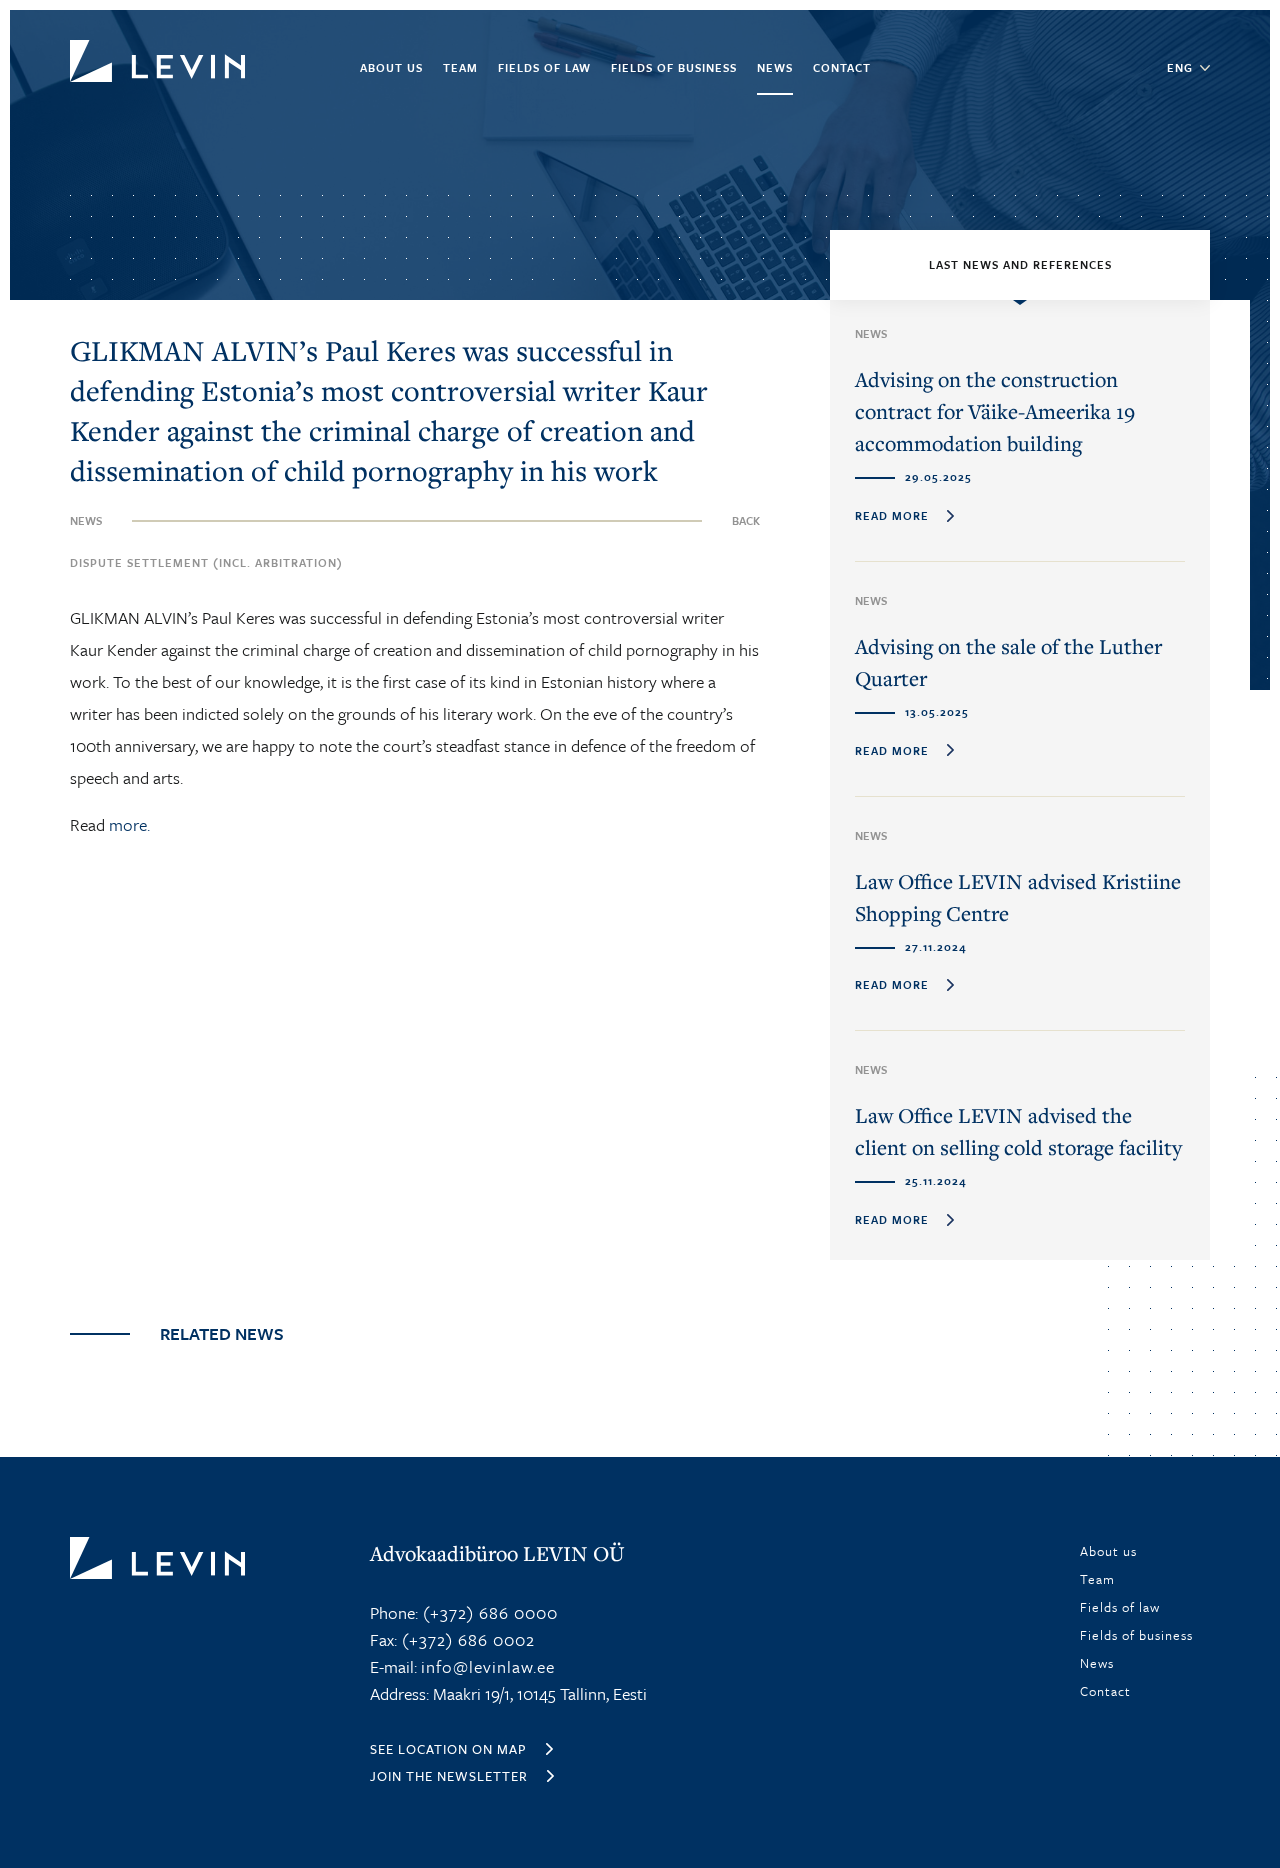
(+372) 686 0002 (466, 1639)
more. (129, 824)
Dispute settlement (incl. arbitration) (206, 562)
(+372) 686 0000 (488, 1612)
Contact (842, 67)
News (775, 67)
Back (746, 520)
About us (391, 67)
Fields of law (544, 67)
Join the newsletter (449, 1776)
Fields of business (674, 67)
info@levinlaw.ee (488, 1666)
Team (460, 67)
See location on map (448, 1749)
